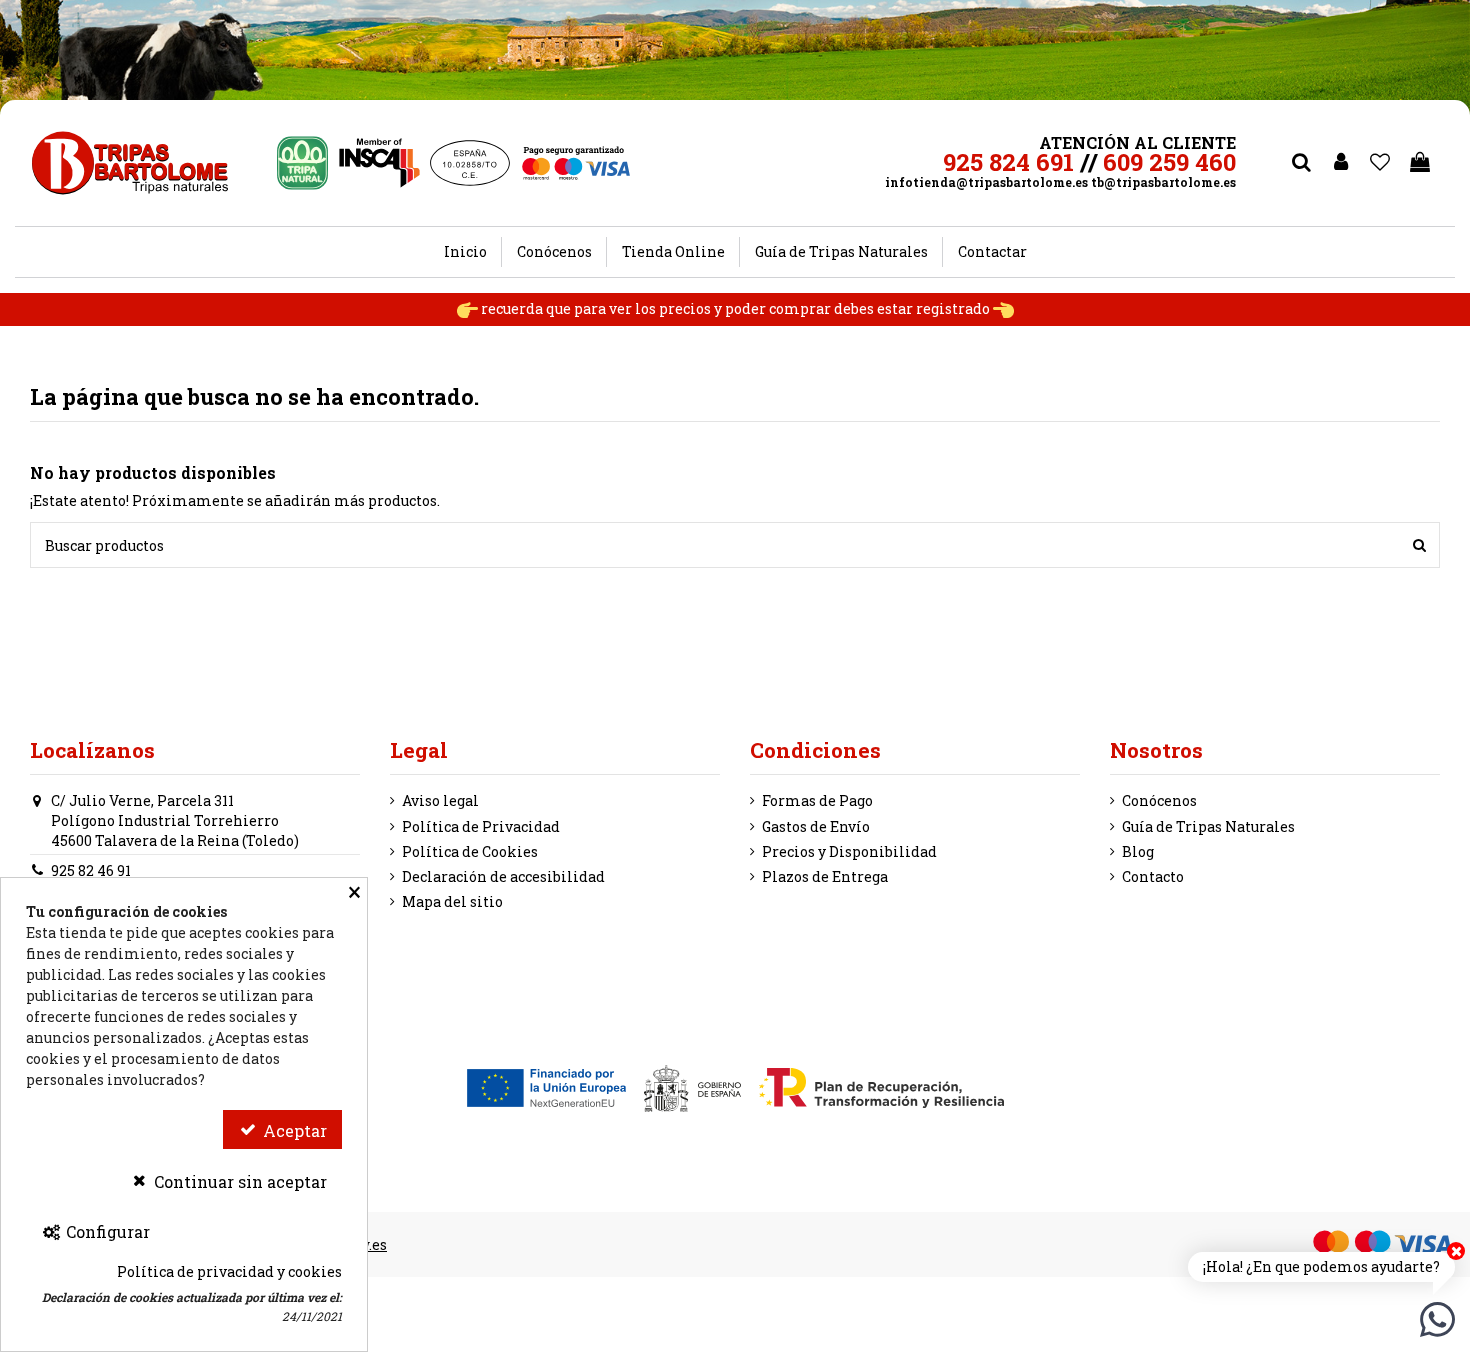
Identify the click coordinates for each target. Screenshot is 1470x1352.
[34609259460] (1437, 1317)
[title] (1419, 544)
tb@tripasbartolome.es (1163, 182)
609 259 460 (1169, 162)
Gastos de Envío (816, 826)
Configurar (106, 1231)
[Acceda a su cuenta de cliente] (1341, 163)
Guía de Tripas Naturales (1208, 826)
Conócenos (1159, 800)
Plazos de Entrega (825, 876)
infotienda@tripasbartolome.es (986, 182)
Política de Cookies (470, 851)
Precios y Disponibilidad (849, 851)
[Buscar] (1301, 163)
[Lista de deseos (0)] (1381, 163)
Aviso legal (440, 800)
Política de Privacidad (481, 826)
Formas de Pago (817, 800)
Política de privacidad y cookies (229, 1271)
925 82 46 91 (91, 870)
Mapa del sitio (452, 901)
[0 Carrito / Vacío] (1420, 163)
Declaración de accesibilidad (503, 876)
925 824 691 (1008, 162)
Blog (1138, 851)
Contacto (1153, 876)
